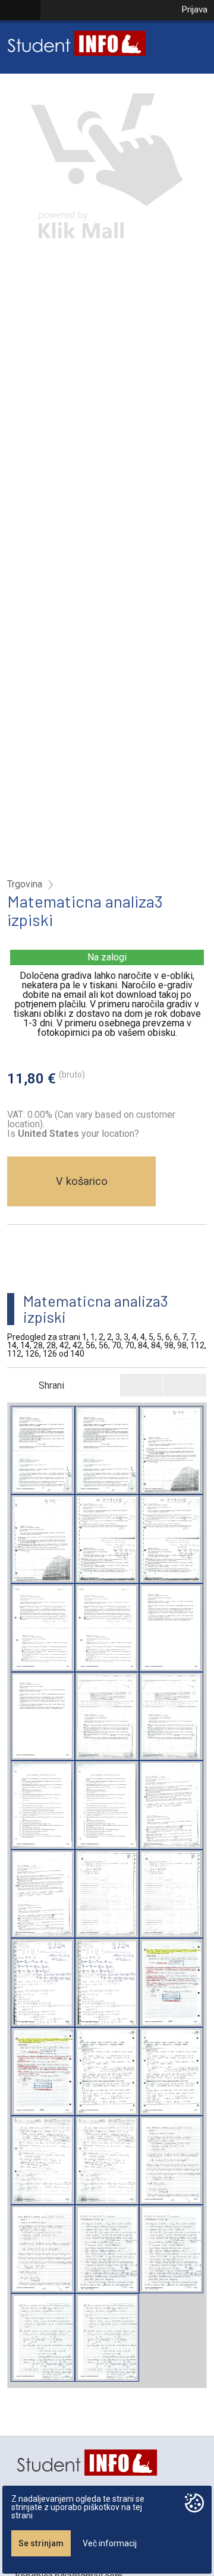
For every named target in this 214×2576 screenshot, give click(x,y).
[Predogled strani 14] (171, 1805)
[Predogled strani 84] (43, 2160)
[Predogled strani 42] (43, 1982)
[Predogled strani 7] (43, 1805)
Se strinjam (41, 2543)
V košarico (82, 1181)
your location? (78, 1134)
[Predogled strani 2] (171, 1450)
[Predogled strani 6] (107, 1716)
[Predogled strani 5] (171, 1628)
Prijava (194, 10)
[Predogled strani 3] (107, 1539)
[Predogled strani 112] (107, 2249)
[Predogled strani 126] (43, 2338)
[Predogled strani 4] (43, 1628)
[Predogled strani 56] (171, 1982)
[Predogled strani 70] (107, 2071)
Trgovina (25, 884)
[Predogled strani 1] (43, 1450)
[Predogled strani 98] (171, 2160)
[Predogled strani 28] (107, 1894)
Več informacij (110, 2543)
